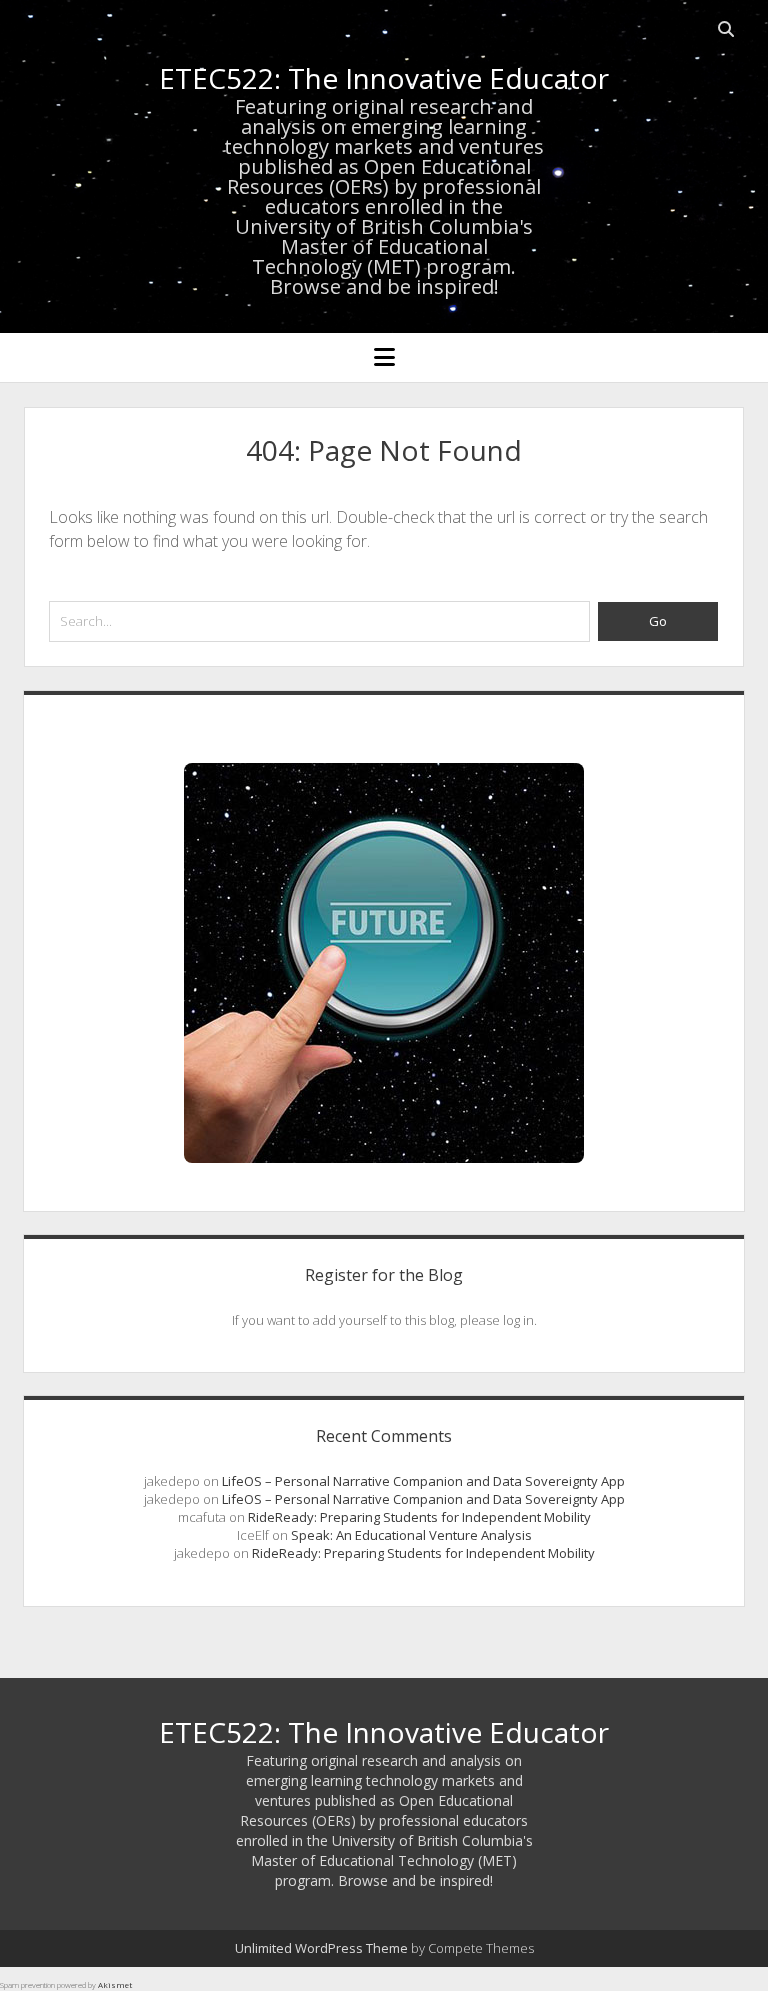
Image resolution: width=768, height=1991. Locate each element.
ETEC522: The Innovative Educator (384, 78)
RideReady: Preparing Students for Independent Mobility (419, 1517)
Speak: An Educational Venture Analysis (411, 1535)
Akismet (115, 1984)
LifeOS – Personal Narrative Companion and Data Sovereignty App (423, 1481)
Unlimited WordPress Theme (321, 1948)
